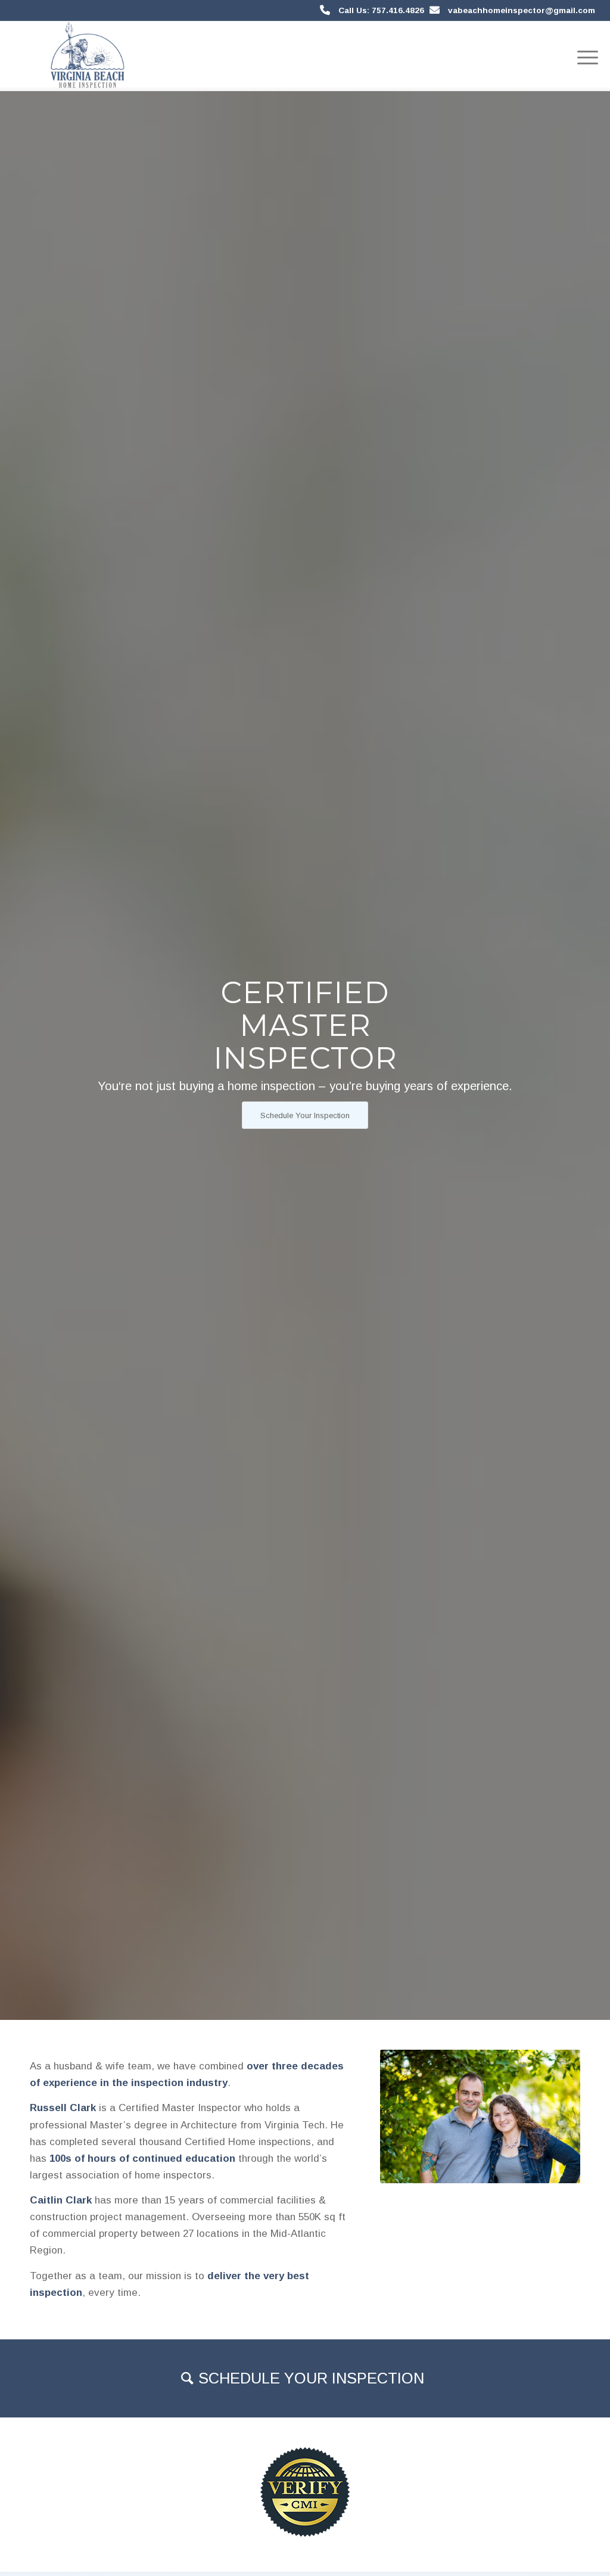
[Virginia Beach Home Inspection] (87, 56)
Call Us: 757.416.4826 (381, 10)
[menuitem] (584, 56)
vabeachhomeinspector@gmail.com (522, 10)
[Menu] (584, 56)
